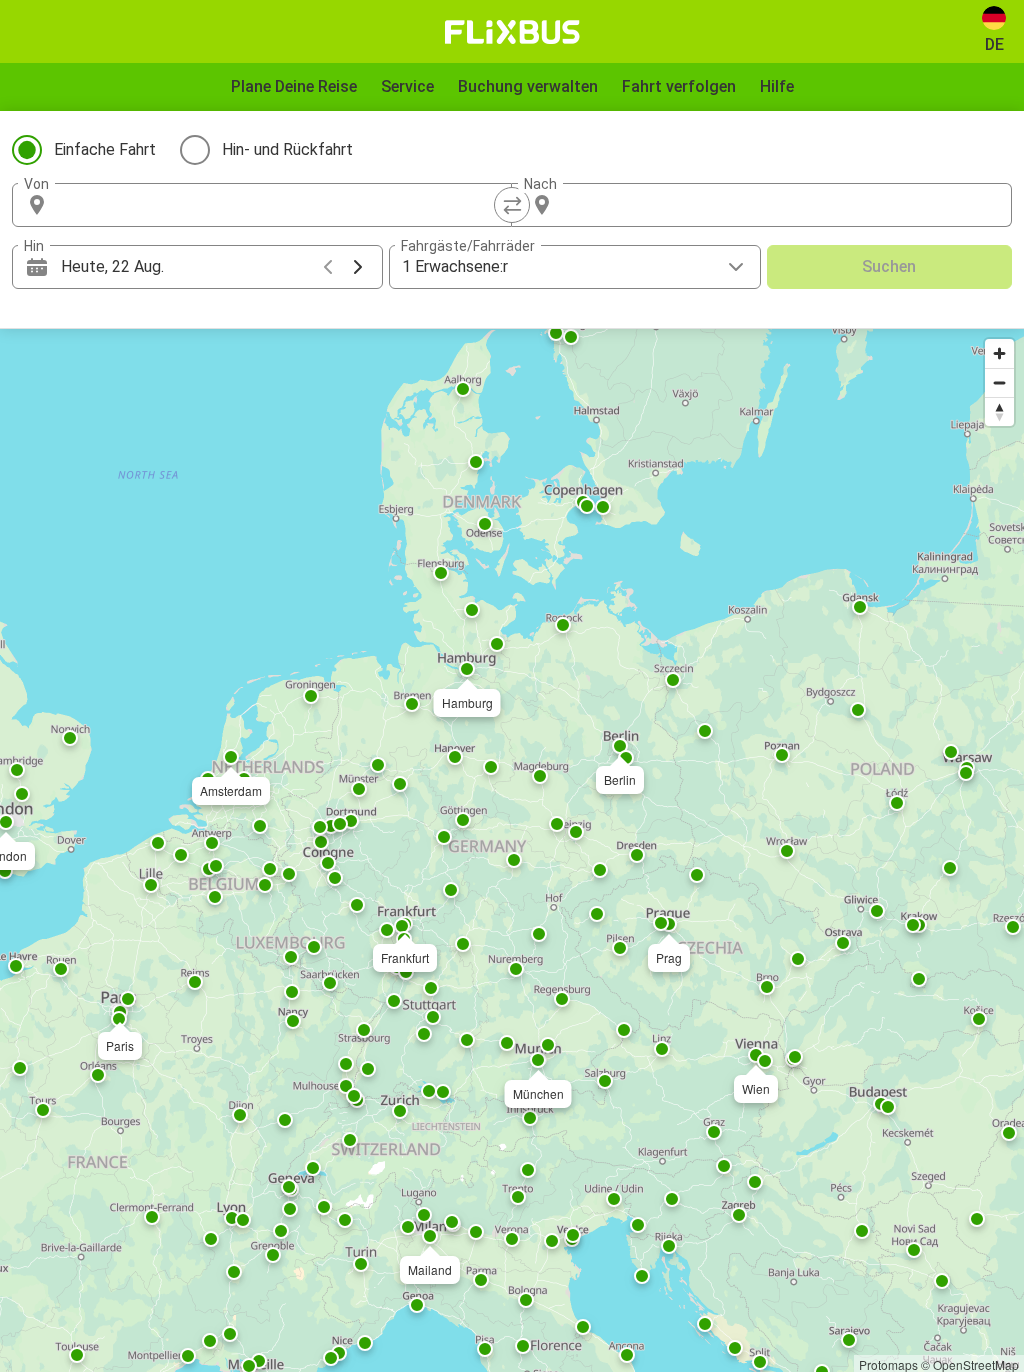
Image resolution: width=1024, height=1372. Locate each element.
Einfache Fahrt (105, 149)
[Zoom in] (999, 353)
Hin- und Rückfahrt (287, 149)
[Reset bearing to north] (999, 411)
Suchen (889, 266)
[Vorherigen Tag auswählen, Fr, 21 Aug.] (328, 267)
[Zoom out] (999, 382)
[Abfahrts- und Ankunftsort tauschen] (512, 205)
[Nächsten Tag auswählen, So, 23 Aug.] (358, 267)
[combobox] (280, 205)
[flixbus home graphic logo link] (512, 32)
